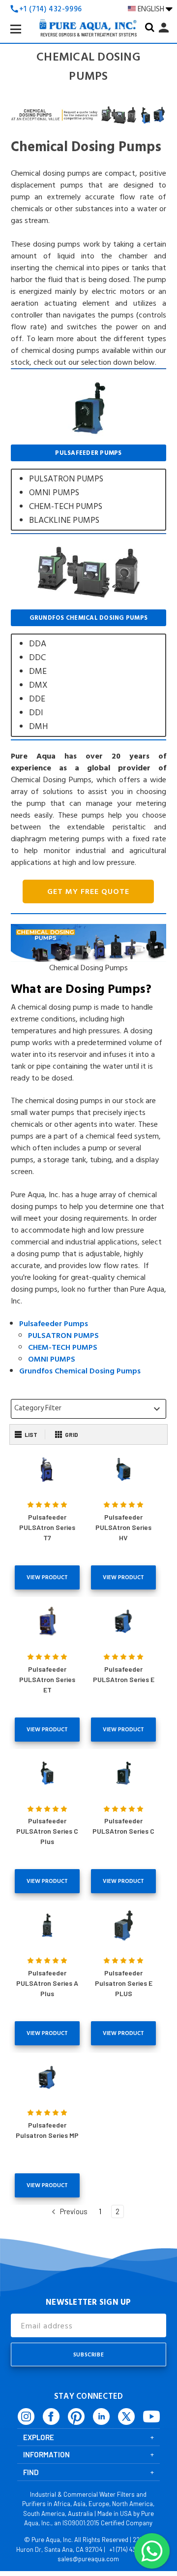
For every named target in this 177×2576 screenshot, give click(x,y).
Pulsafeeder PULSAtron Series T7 (47, 1527)
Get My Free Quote (88, 891)
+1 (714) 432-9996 (132, 2549)
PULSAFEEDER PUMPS (88, 488)
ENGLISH (152, 9)
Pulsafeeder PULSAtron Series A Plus (47, 1983)
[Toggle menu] (24, 37)
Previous (73, 2211)
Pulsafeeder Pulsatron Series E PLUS (124, 1983)
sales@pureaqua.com (88, 2559)
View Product (47, 1577)
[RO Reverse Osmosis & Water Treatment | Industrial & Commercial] (88, 10)
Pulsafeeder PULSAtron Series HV (123, 1527)
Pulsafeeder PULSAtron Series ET (47, 1679)
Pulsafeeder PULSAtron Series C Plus (47, 1831)
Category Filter (88, 1408)
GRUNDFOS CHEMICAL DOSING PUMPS (88, 673)
